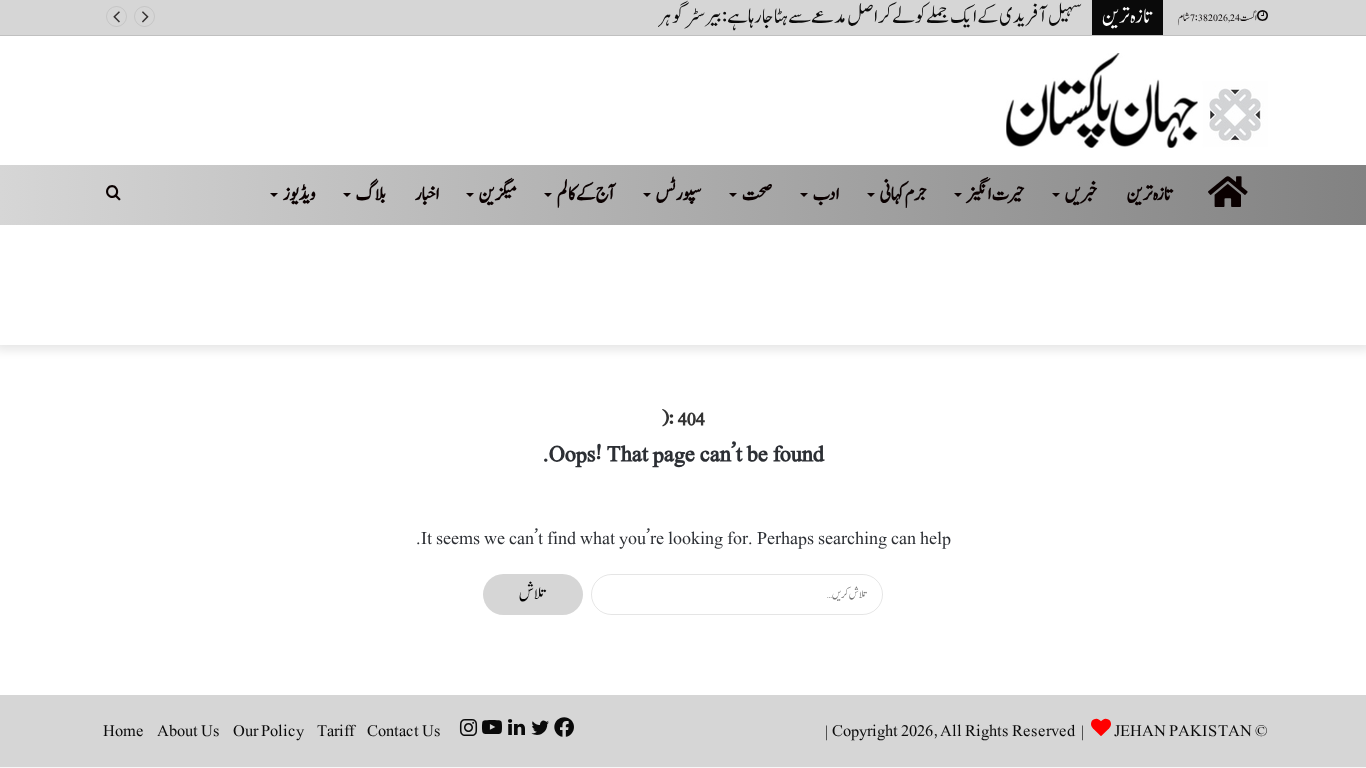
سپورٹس (679, 194)
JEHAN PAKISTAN (1183, 731)
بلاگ (371, 194)
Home (123, 731)
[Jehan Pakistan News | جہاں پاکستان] (1137, 100)
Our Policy (268, 731)
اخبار (427, 194)
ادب (826, 194)
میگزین (498, 194)
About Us (188, 731)
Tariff (335, 731)
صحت (757, 194)
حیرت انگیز (996, 194)
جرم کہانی (903, 194)
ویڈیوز (299, 194)
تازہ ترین (1150, 194)
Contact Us (404, 731)
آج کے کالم (586, 194)
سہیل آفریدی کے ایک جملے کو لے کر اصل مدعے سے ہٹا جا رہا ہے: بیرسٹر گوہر (870, 17)
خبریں (1081, 194)
